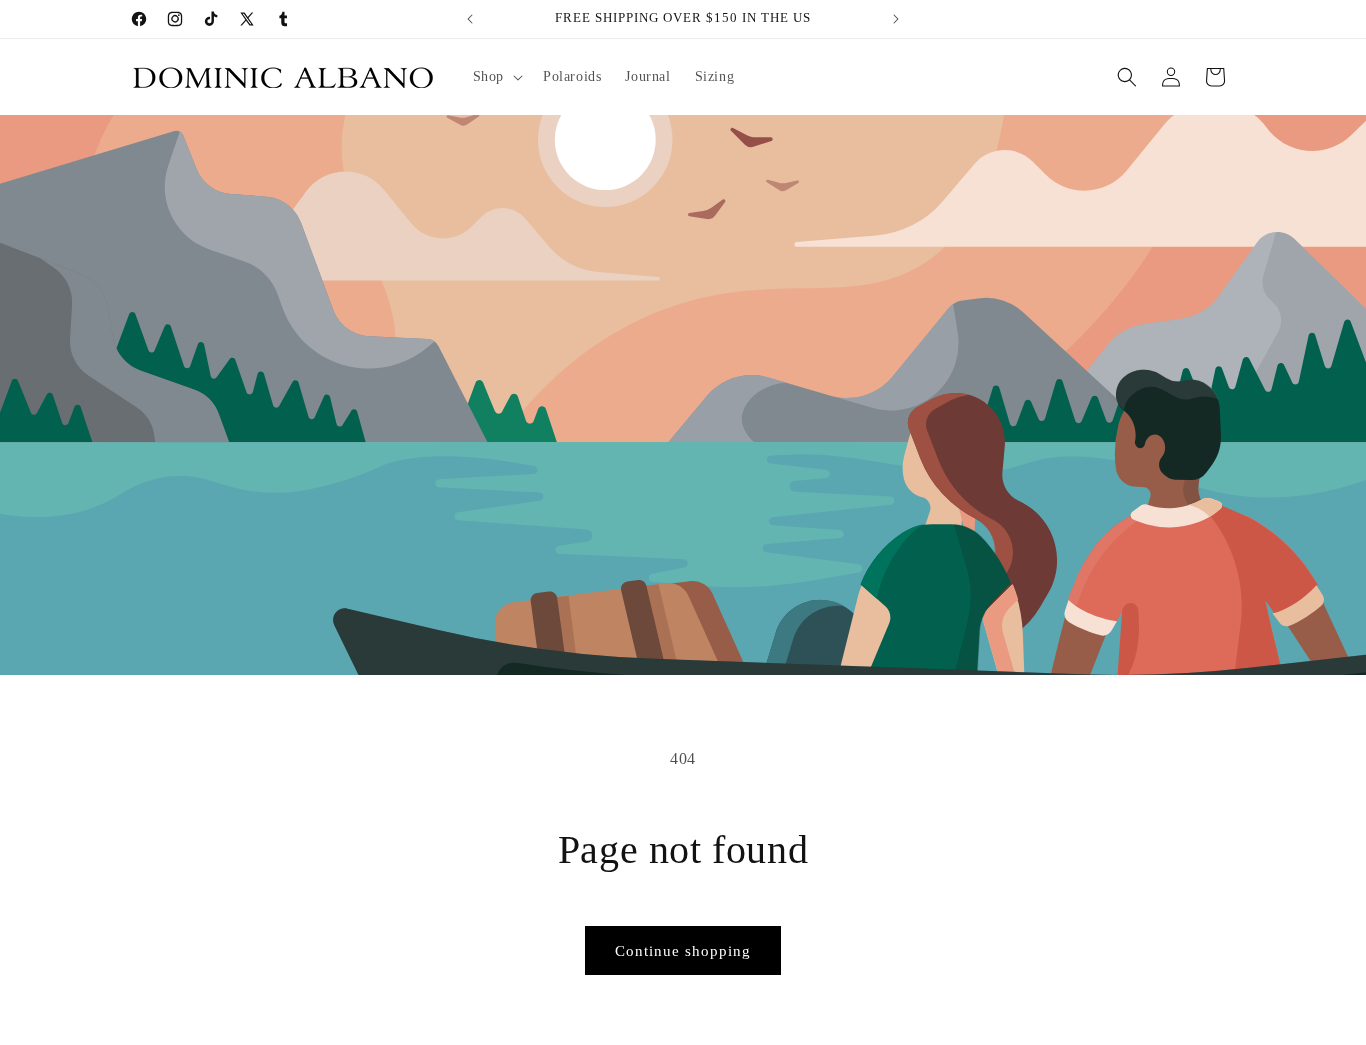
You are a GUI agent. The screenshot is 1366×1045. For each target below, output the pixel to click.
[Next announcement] (896, 19)
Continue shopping (683, 951)
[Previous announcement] (470, 19)
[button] (496, 77)
